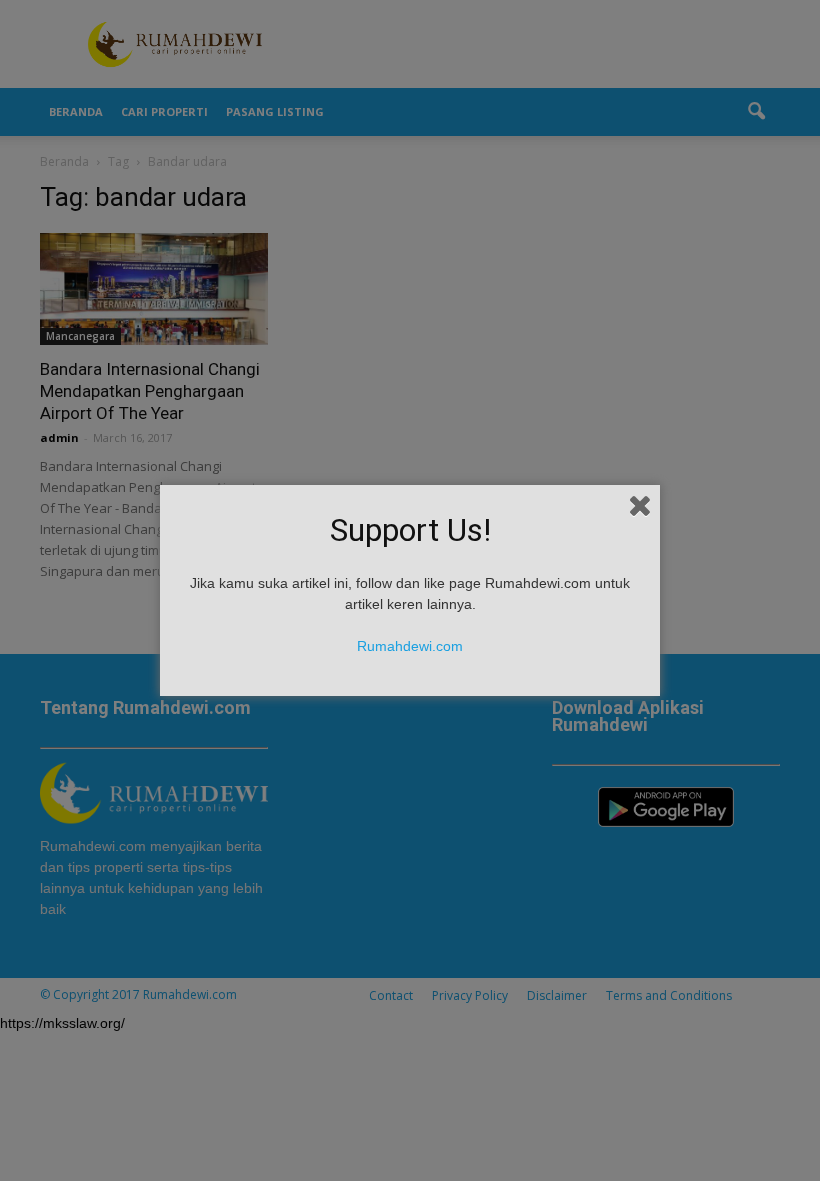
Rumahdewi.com (410, 646)
